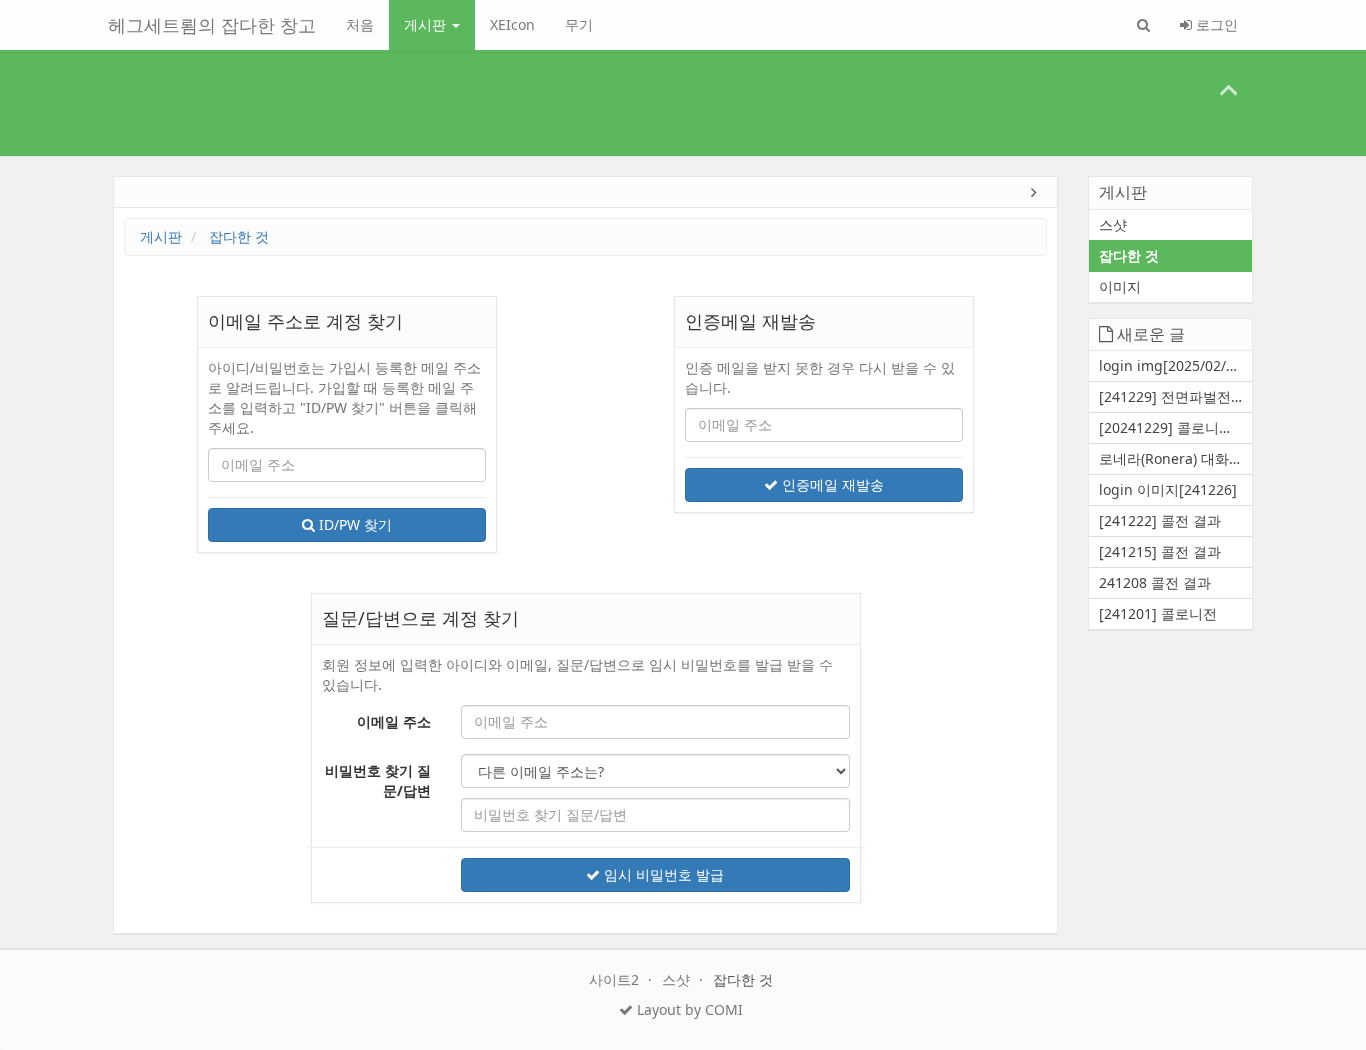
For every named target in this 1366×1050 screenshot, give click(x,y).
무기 (579, 24)
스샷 (1113, 224)
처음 (360, 24)
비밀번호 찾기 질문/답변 (378, 780)
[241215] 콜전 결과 (1160, 551)
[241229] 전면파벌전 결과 (1175, 396)
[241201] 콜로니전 (1158, 613)
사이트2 (616, 979)
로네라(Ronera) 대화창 (1171, 458)
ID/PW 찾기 (353, 524)
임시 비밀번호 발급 (662, 874)
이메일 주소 (394, 721)
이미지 (1120, 286)
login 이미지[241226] (1168, 489)
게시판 (427, 24)
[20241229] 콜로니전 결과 (1175, 427)
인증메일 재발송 (831, 484)
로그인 (1215, 24)
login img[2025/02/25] (1173, 365)
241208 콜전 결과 (1155, 582)
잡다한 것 (239, 236)
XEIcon (512, 24)
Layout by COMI (688, 1009)
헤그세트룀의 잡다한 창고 (212, 25)
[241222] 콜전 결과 (1160, 520)
